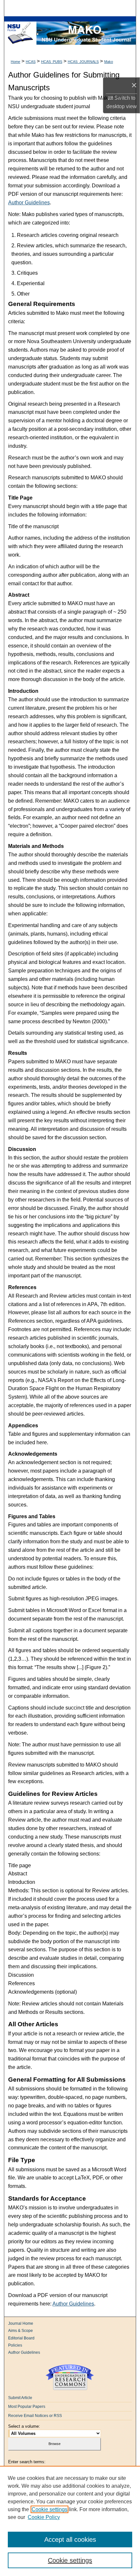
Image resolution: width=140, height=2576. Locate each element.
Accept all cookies (70, 2540)
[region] (70, 2521)
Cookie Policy (44, 2517)
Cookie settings (49, 2509)
